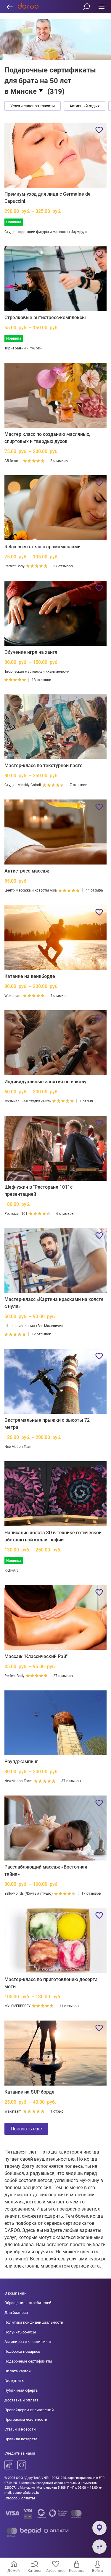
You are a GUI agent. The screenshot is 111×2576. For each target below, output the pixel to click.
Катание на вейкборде (30, 976)
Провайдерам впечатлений (29, 2410)
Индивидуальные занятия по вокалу (45, 1082)
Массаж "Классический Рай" (36, 1656)
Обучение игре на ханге (31, 652)
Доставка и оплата (21, 2400)
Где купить (14, 2381)
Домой (14, 2571)
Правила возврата (21, 2439)
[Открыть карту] (99, 2528)
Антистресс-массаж (27, 871)
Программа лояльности (26, 2419)
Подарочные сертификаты (28, 2361)
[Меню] (101, 7)
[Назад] (10, 7)
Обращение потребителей (28, 2303)
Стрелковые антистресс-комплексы (45, 318)
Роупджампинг (21, 1762)
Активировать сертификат (28, 2342)
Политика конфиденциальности (34, 2322)
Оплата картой (18, 2371)
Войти (98, 2571)
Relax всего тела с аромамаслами (42, 547)
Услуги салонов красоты (33, 106)
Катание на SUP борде (29, 2092)
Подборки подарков (22, 2351)
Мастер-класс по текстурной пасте (44, 765)
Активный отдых (85, 106)
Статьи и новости (20, 2429)
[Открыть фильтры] (99, 2547)
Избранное (55, 2571)
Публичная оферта (21, 2390)
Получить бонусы (20, 2332)
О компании (16, 2293)
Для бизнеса (16, 2313)
